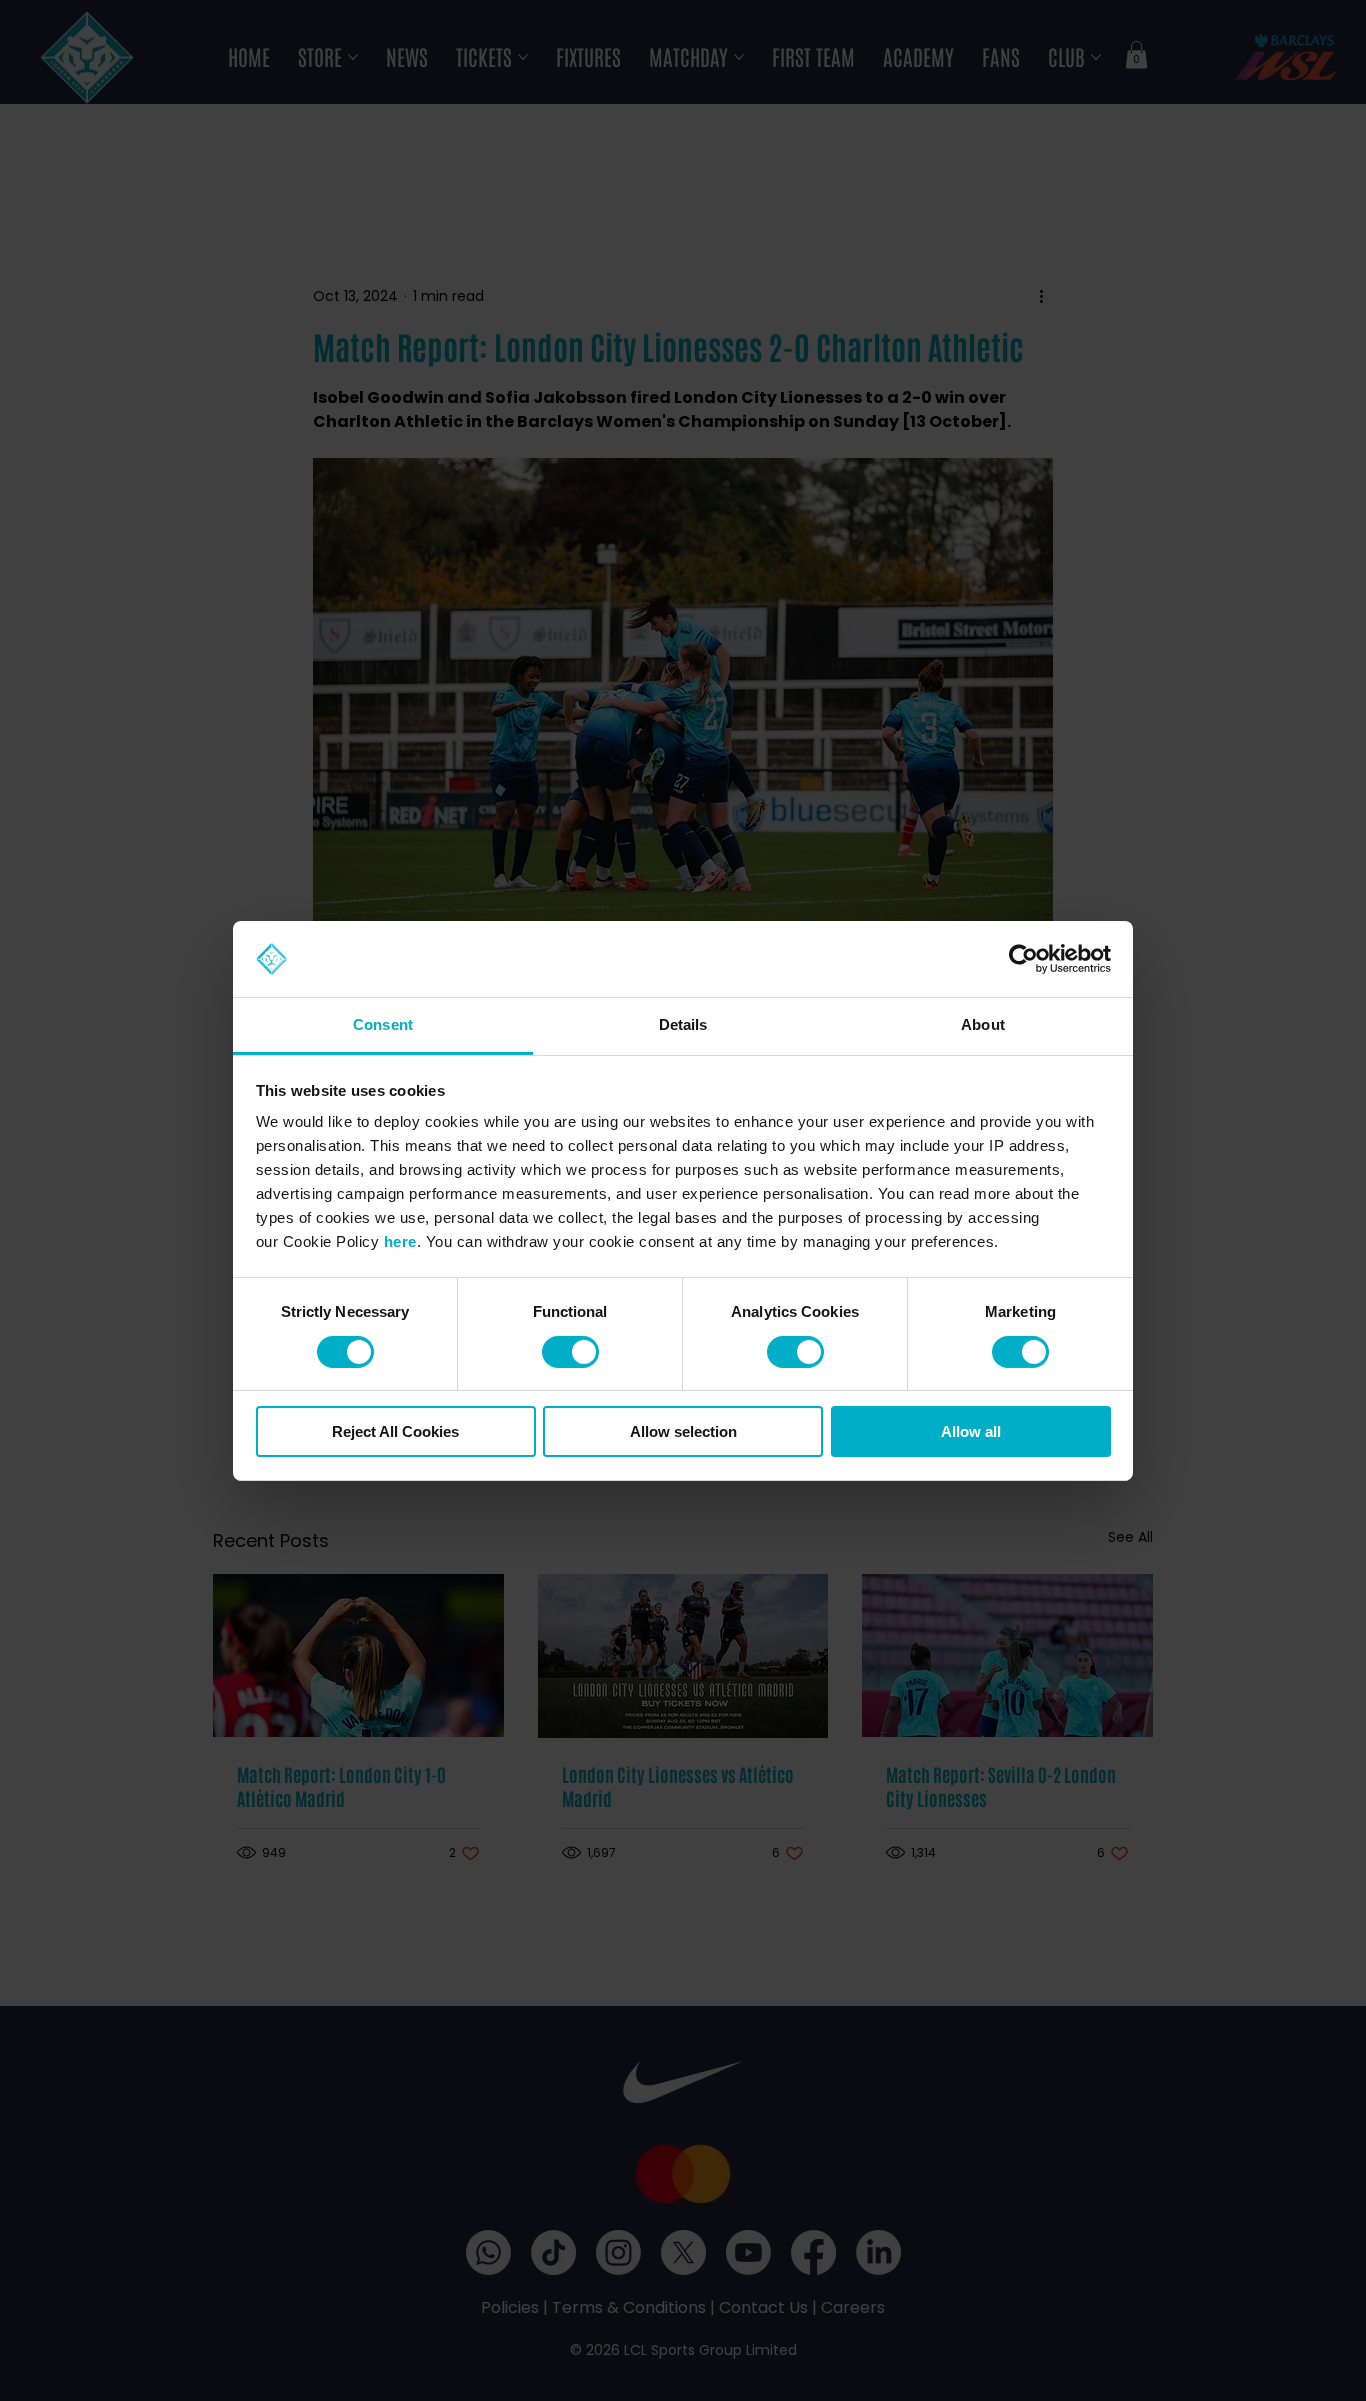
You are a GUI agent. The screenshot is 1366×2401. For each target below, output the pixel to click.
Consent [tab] (383, 1024)
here (400, 1241)
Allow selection (683, 1431)
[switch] (570, 1352)
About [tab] (983, 1024)
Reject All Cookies (395, 1431)
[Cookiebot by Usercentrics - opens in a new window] (1023, 959)
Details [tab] (683, 1024)
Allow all (971, 1431)
